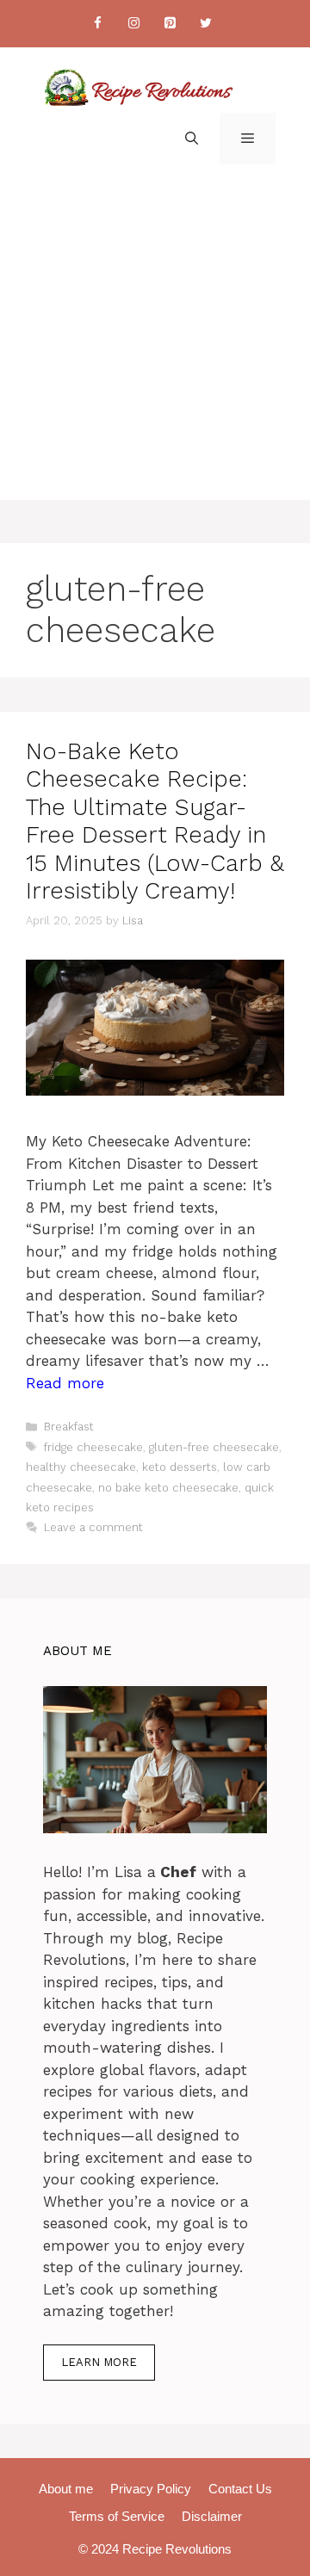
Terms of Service (117, 2516)
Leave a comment (93, 1527)
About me (66, 2489)
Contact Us (240, 2489)
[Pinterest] (170, 24)
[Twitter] (206, 24)
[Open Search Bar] (192, 139)
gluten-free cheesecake (214, 1447)
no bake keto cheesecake (168, 1488)
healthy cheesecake (81, 1467)
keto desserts (180, 1467)
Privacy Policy (151, 2489)
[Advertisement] (155, 345)
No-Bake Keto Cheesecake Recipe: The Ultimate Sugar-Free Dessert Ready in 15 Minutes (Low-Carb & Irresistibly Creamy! (155, 821)
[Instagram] (133, 24)
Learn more (99, 2362)
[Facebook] (97, 24)
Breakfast (69, 1427)
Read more (65, 1383)
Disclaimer (212, 2516)
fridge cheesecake (93, 1447)
